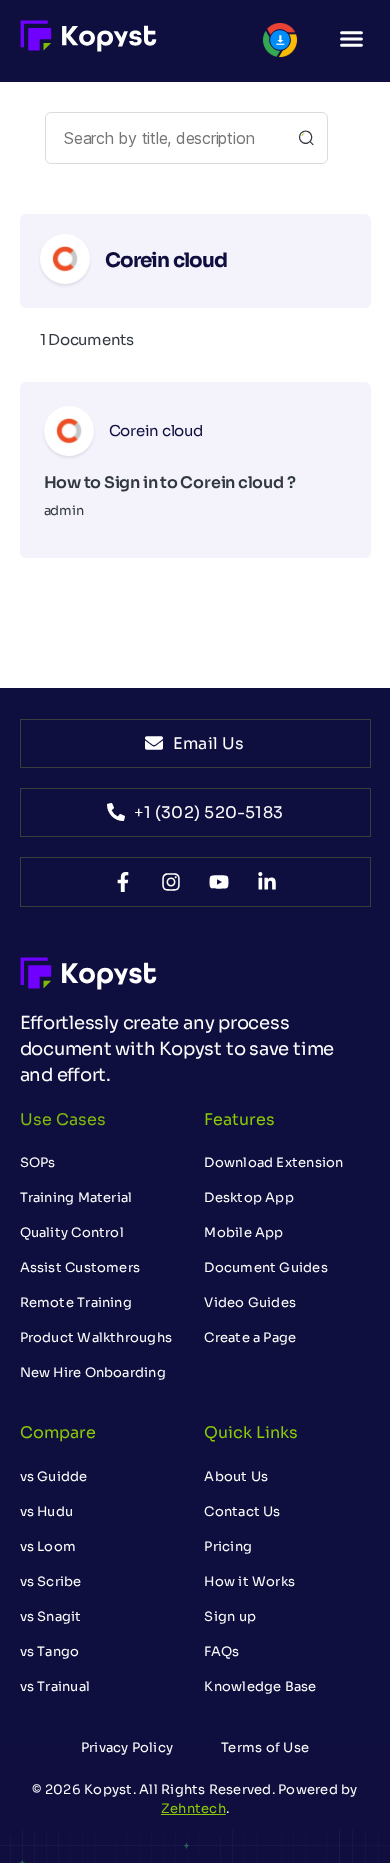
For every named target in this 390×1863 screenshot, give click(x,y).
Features (239, 1119)
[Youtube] (219, 882)
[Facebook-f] (123, 882)
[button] (352, 39)
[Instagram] (171, 882)
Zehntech (193, 1808)
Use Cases (63, 1119)
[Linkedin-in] (267, 882)
